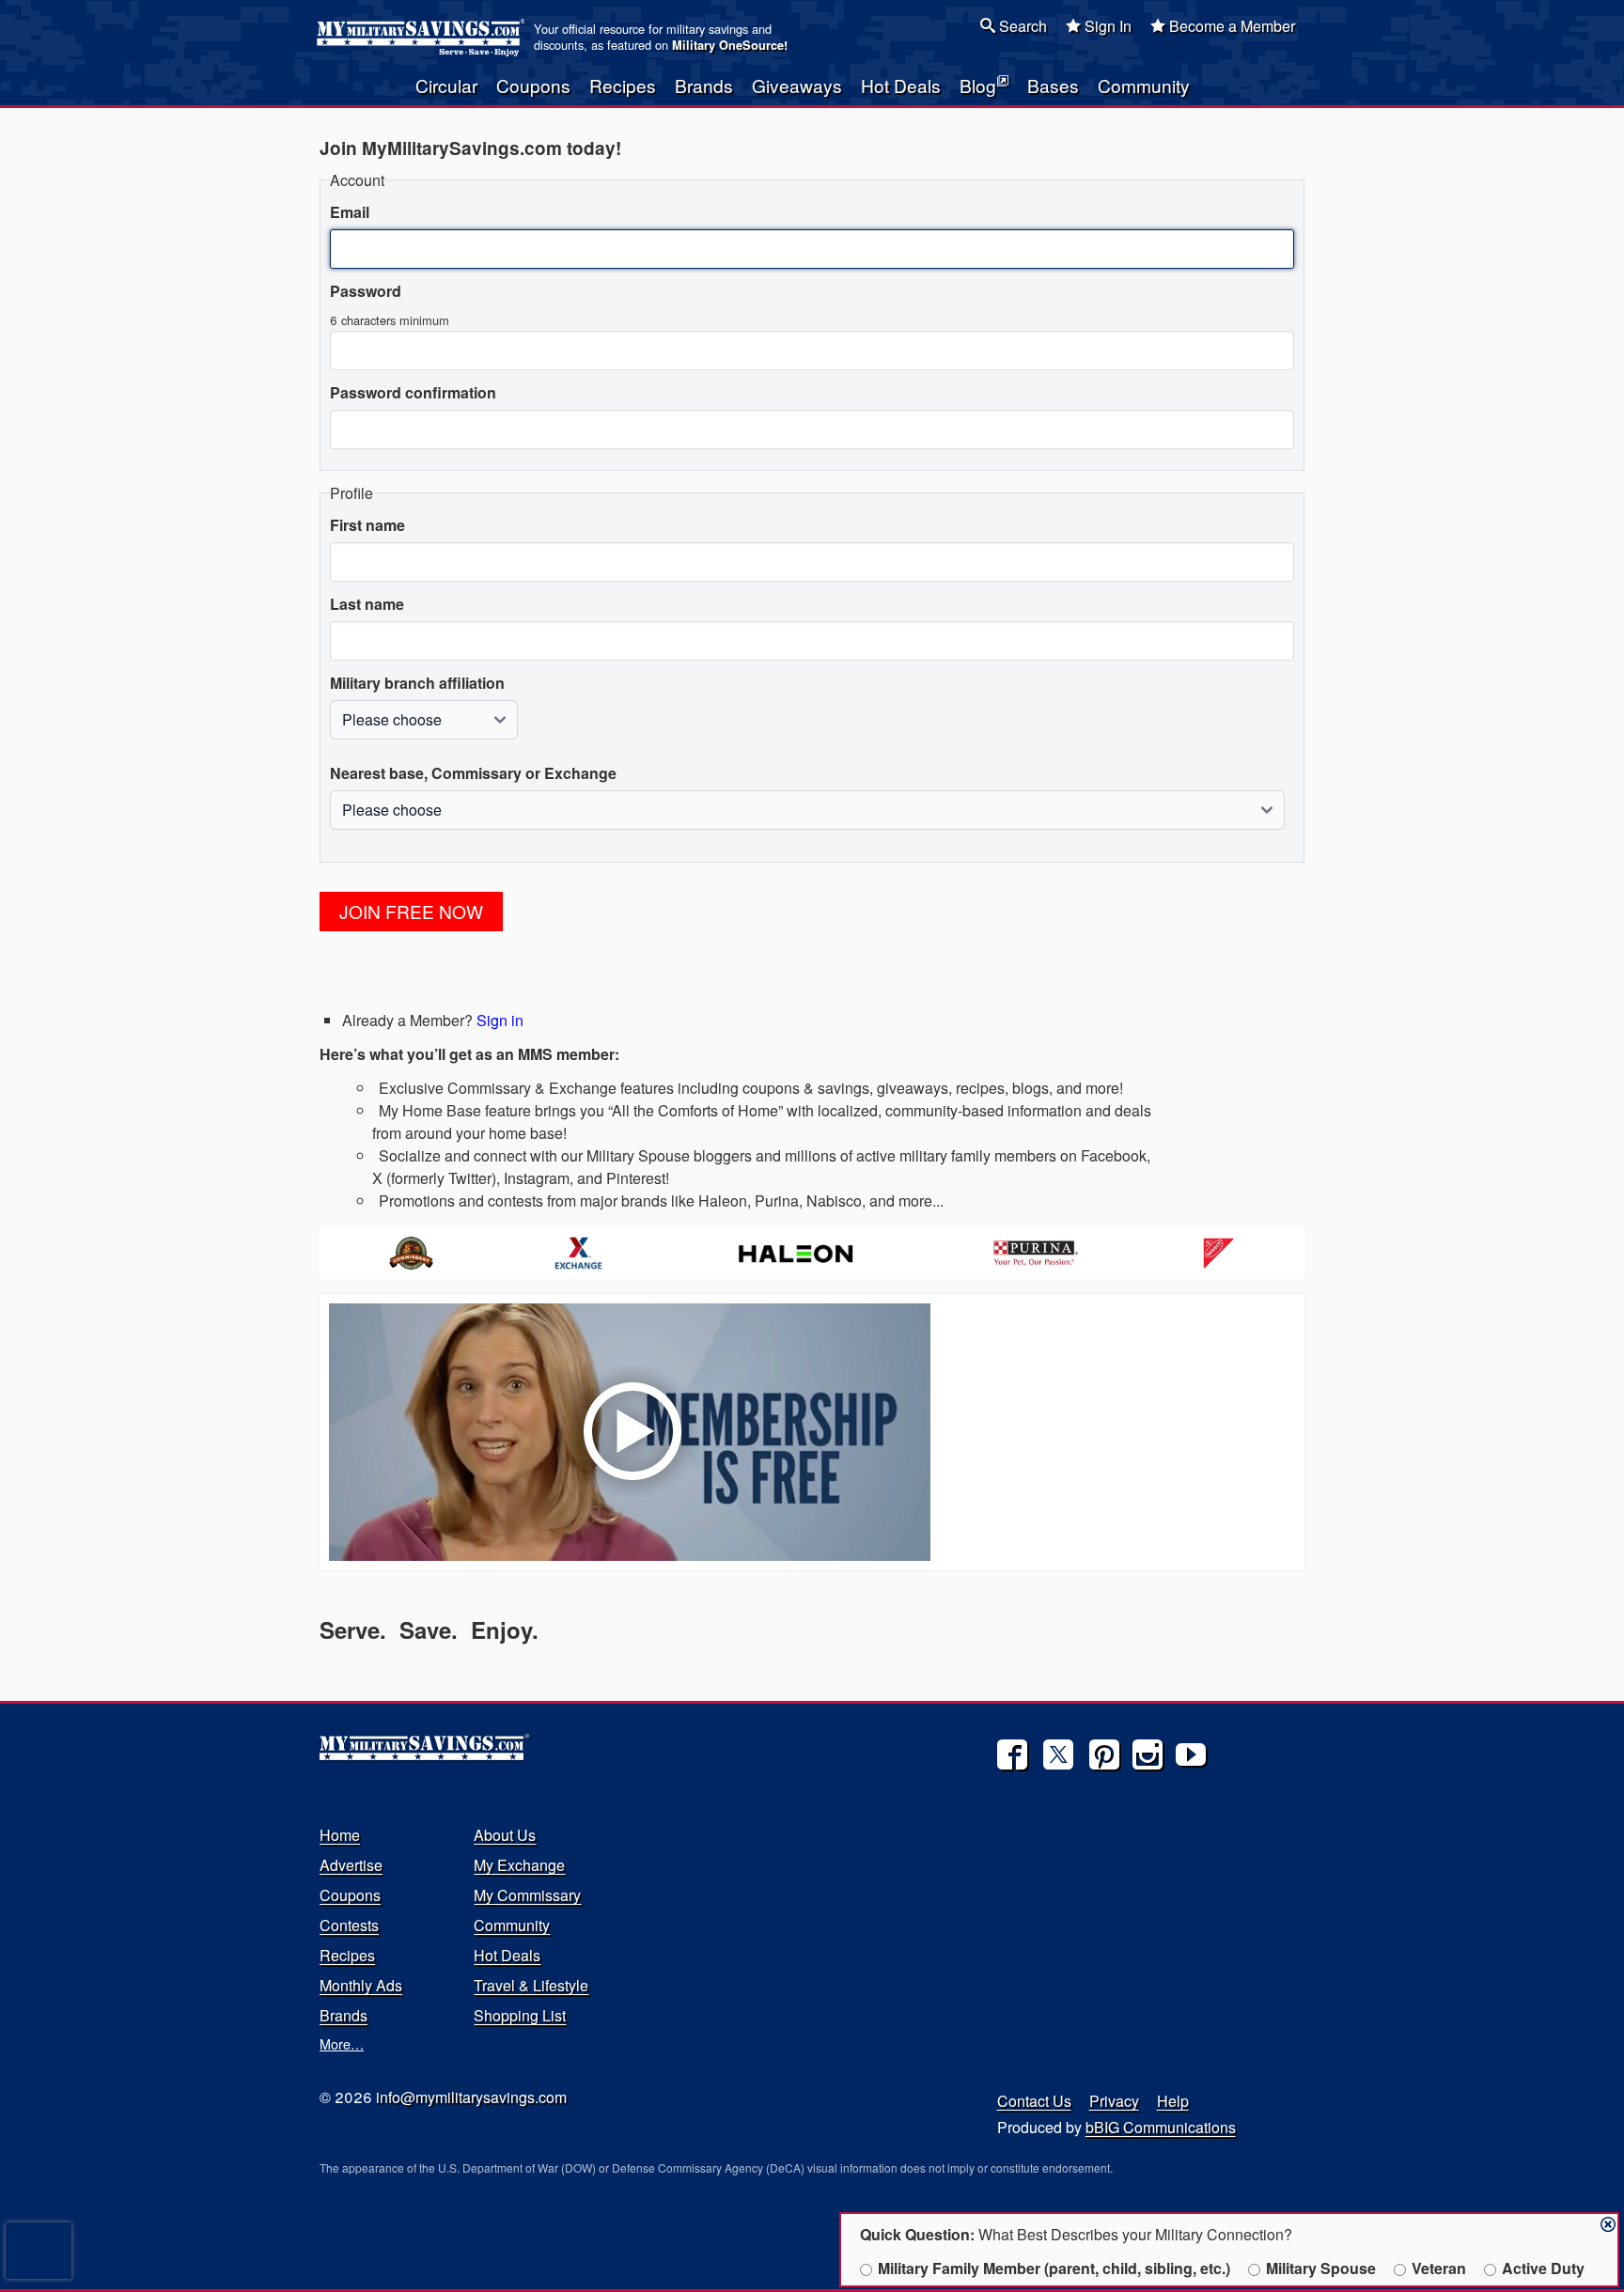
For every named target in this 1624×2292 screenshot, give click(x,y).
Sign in (500, 1020)
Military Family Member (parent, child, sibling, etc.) (1054, 2268)
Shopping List (520, 2015)
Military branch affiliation (417, 683)
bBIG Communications (1161, 2127)
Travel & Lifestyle (531, 1985)
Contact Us (1034, 2101)
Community (1144, 85)
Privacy (1114, 2101)
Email (350, 212)
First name (367, 525)
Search (1021, 26)
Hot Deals (901, 85)
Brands (704, 85)
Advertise (351, 1865)
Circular (446, 85)
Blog (978, 85)
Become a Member (1230, 26)
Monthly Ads (361, 1985)
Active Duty (1543, 2268)
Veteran (1439, 2268)
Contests (349, 1925)
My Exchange (519, 1865)
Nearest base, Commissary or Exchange (473, 773)
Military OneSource (728, 45)
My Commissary (527, 1895)
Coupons (533, 85)
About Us (505, 1835)
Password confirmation (413, 392)
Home (340, 1835)
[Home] (423, 38)
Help (1173, 2101)
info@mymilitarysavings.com (471, 2097)
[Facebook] (1012, 1754)
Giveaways (797, 85)
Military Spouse (1321, 2268)
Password (366, 291)
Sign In (1106, 26)
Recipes (623, 85)
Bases (1053, 85)
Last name (367, 604)
